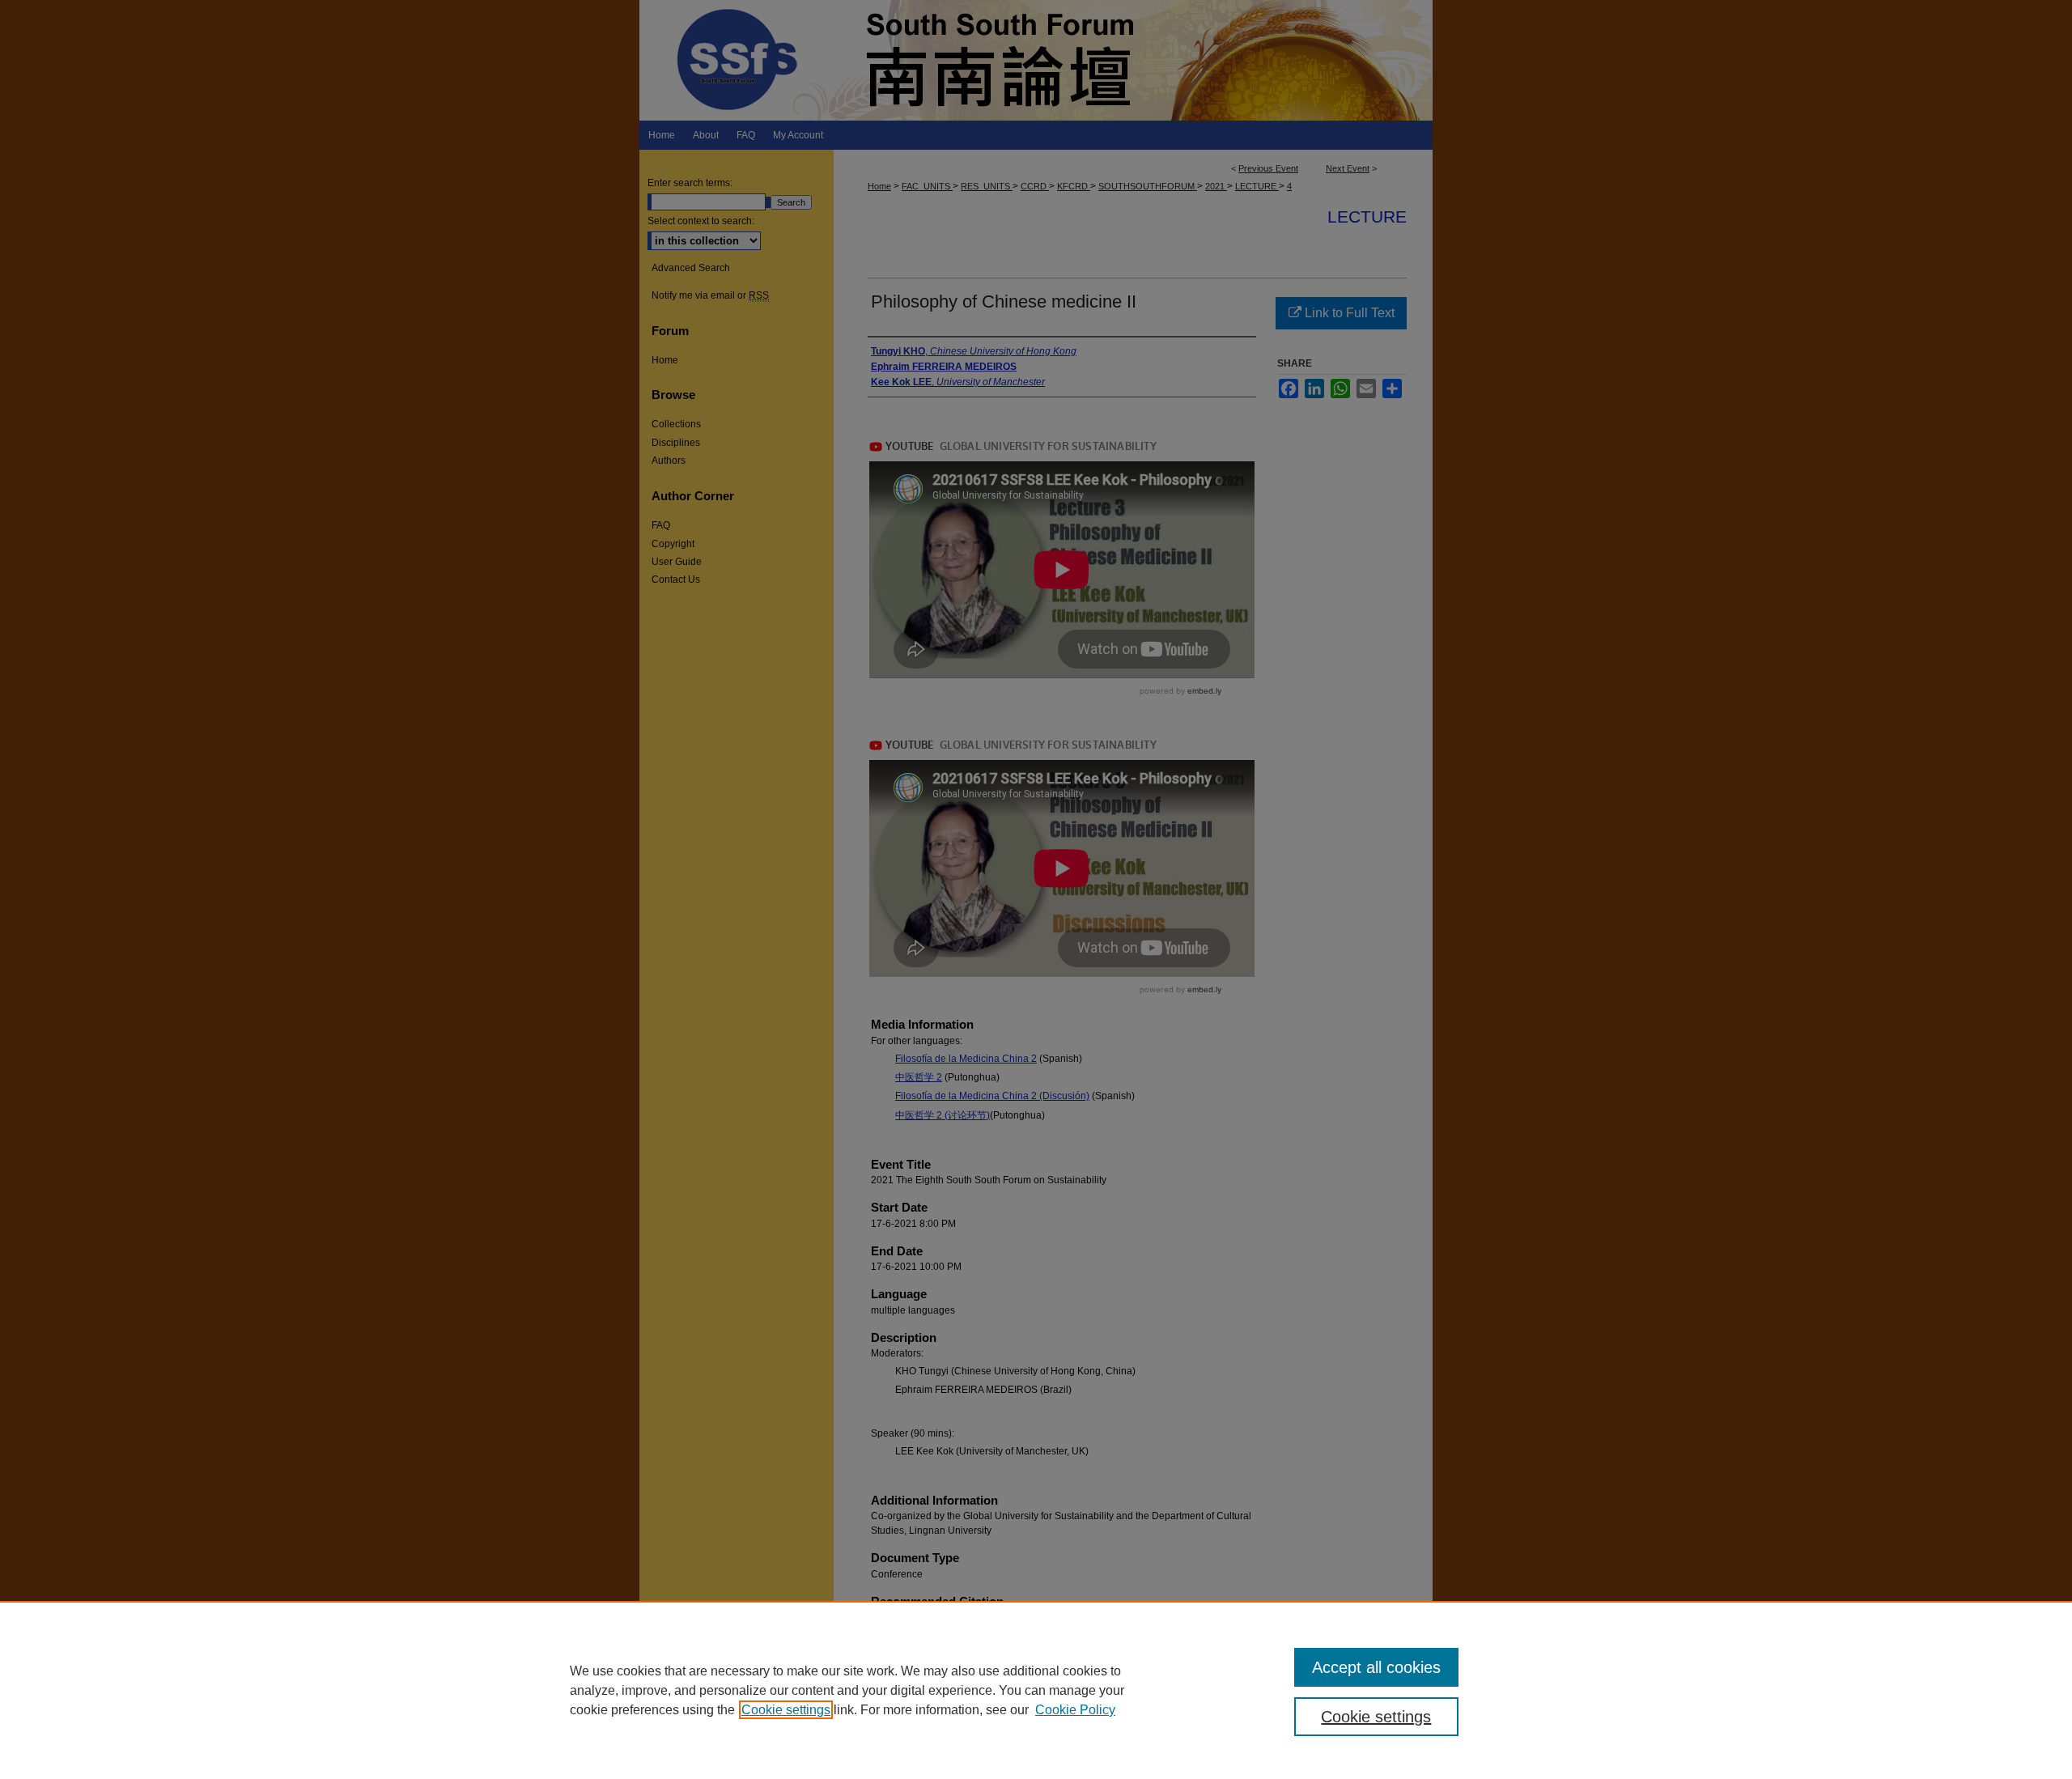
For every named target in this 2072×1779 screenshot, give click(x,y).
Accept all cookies (1376, 1667)
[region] (1036, 1690)
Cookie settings (786, 1710)
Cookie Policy (1075, 1710)
